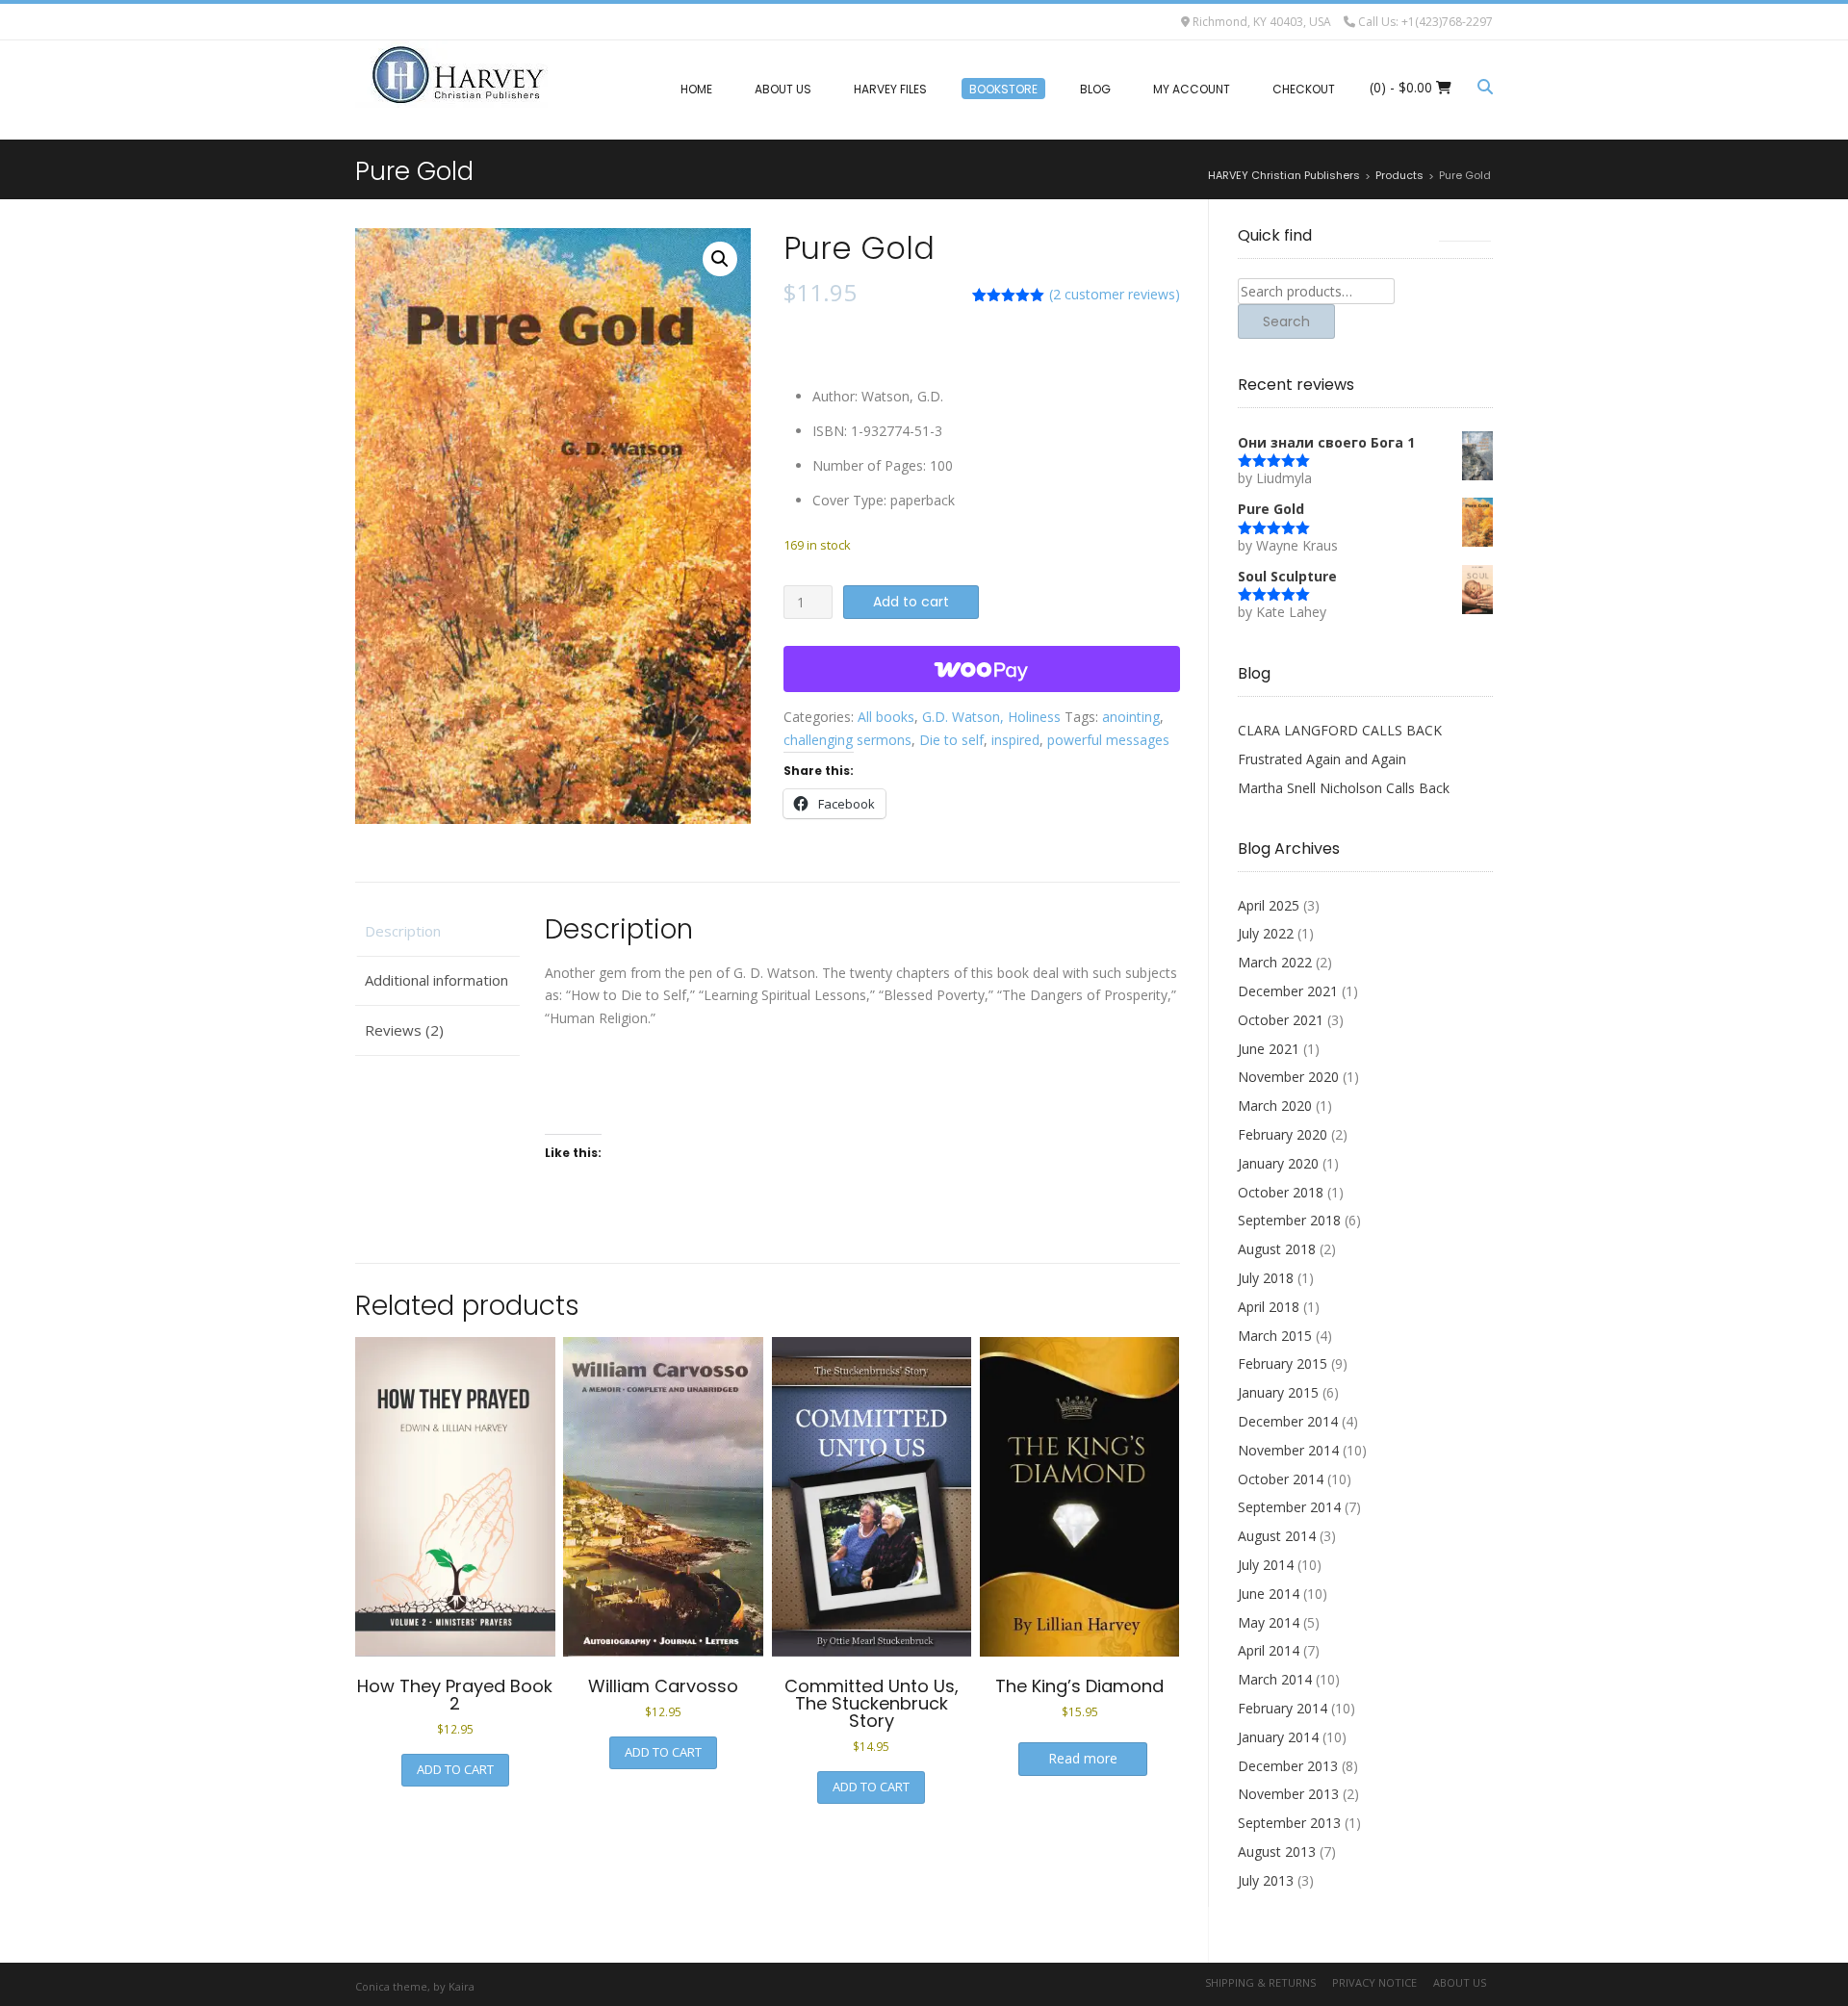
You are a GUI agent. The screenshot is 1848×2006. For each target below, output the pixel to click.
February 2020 (1283, 1134)
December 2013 (1288, 1766)
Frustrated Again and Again (1322, 759)
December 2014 (1288, 1421)
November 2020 (1288, 1077)
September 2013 (1289, 1823)
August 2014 (1277, 1536)
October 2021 (1281, 1020)
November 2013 (1288, 1794)
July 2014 (1266, 1565)
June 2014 (1269, 1594)
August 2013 (1277, 1852)
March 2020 (1275, 1106)
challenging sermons (847, 740)
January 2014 (1278, 1737)
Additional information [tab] (436, 980)
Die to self (951, 740)
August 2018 (1277, 1249)
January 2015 (1278, 1392)
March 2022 (1275, 962)
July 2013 (1266, 1880)
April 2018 (1269, 1307)
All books (886, 717)
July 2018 (1266, 1278)
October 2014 (1281, 1479)
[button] (720, 259)
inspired (1015, 740)
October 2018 (1281, 1192)
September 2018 (1289, 1220)
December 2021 (1288, 991)
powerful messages (1108, 740)
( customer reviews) (1115, 294)
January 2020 (1278, 1163)
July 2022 (1266, 933)
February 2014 (1283, 1708)
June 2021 (1269, 1049)
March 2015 (1275, 1336)
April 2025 (1269, 905)
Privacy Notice (1374, 1982)
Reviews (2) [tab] (404, 1030)
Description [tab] (403, 931)
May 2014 (1269, 1622)
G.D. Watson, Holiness (991, 717)
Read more (1083, 1758)
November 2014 (1288, 1450)
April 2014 (1269, 1650)
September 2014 (1289, 1507)
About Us (1460, 1982)
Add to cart (911, 602)
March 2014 (1275, 1679)
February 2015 (1283, 1363)
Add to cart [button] (455, 1769)
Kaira (462, 1986)
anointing (1131, 717)
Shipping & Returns (1260, 1982)
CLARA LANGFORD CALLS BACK (1340, 730)
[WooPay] (981, 669)
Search (1286, 321)
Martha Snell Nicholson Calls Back (1344, 788)
